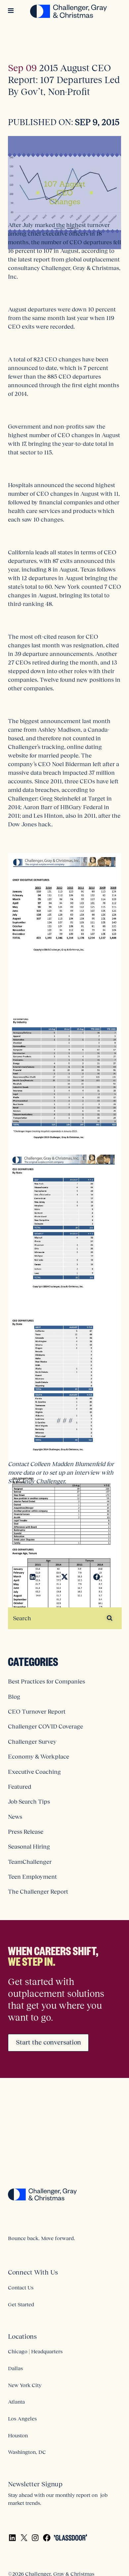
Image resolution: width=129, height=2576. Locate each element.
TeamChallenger (30, 1862)
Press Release (26, 1832)
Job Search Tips (29, 1802)
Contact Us (21, 2287)
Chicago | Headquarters (35, 2351)
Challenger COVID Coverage (45, 1726)
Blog (14, 1697)
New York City (25, 2385)
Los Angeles (22, 2418)
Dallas (15, 2368)
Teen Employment (32, 1877)
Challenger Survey (32, 1742)
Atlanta (16, 2402)
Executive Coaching (34, 1772)
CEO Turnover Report (37, 1712)
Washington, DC (27, 2452)
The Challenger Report (38, 1892)
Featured (20, 1787)
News (15, 1817)
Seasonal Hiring (29, 1847)
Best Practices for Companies (46, 1681)
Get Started (21, 2304)
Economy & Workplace (39, 1757)
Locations (22, 2336)
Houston (18, 2435)
